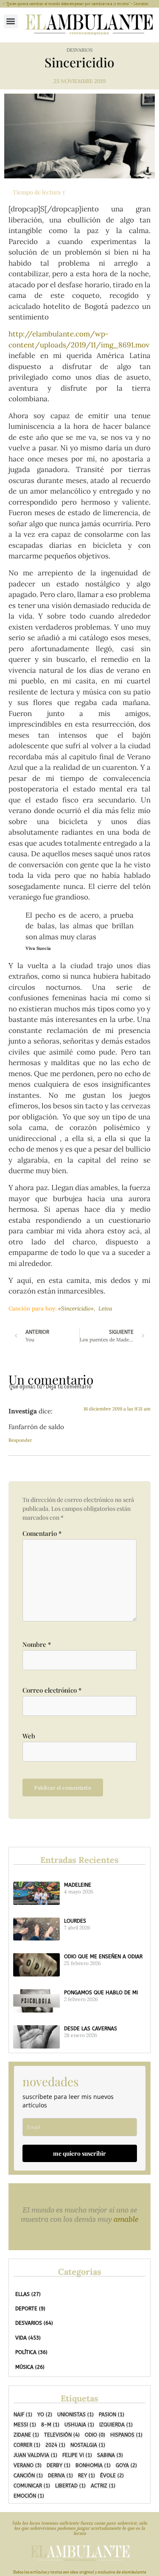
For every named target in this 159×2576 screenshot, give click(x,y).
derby (59, 2465)
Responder (20, 1440)
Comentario (42, 1534)
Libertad (70, 2486)
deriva (60, 2476)
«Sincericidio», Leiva (85, 1309)
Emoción (29, 2496)
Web (29, 1736)
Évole (112, 2476)
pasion (112, 2415)
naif (23, 2415)
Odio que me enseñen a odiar (103, 1957)
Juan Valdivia (35, 2455)
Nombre (37, 1645)
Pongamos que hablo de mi (101, 1993)
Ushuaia (79, 2425)
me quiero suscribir (79, 2153)
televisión (62, 2435)
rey (86, 2476)
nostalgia (88, 2445)
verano (28, 2465)
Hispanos (126, 2435)
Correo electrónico (52, 1690)
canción (28, 2476)
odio (95, 2435)
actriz (103, 2486)
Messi (25, 2425)
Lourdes (75, 1921)
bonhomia (93, 2465)
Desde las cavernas (91, 2029)
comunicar (32, 2486)
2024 (55, 2445)
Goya (126, 2465)
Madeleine (78, 1885)
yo (45, 2415)
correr (27, 2445)
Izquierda (116, 2425)
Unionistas (75, 2415)
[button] (11, 21)
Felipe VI (77, 2455)
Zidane (26, 2435)
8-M (50, 2425)
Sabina (110, 2455)
